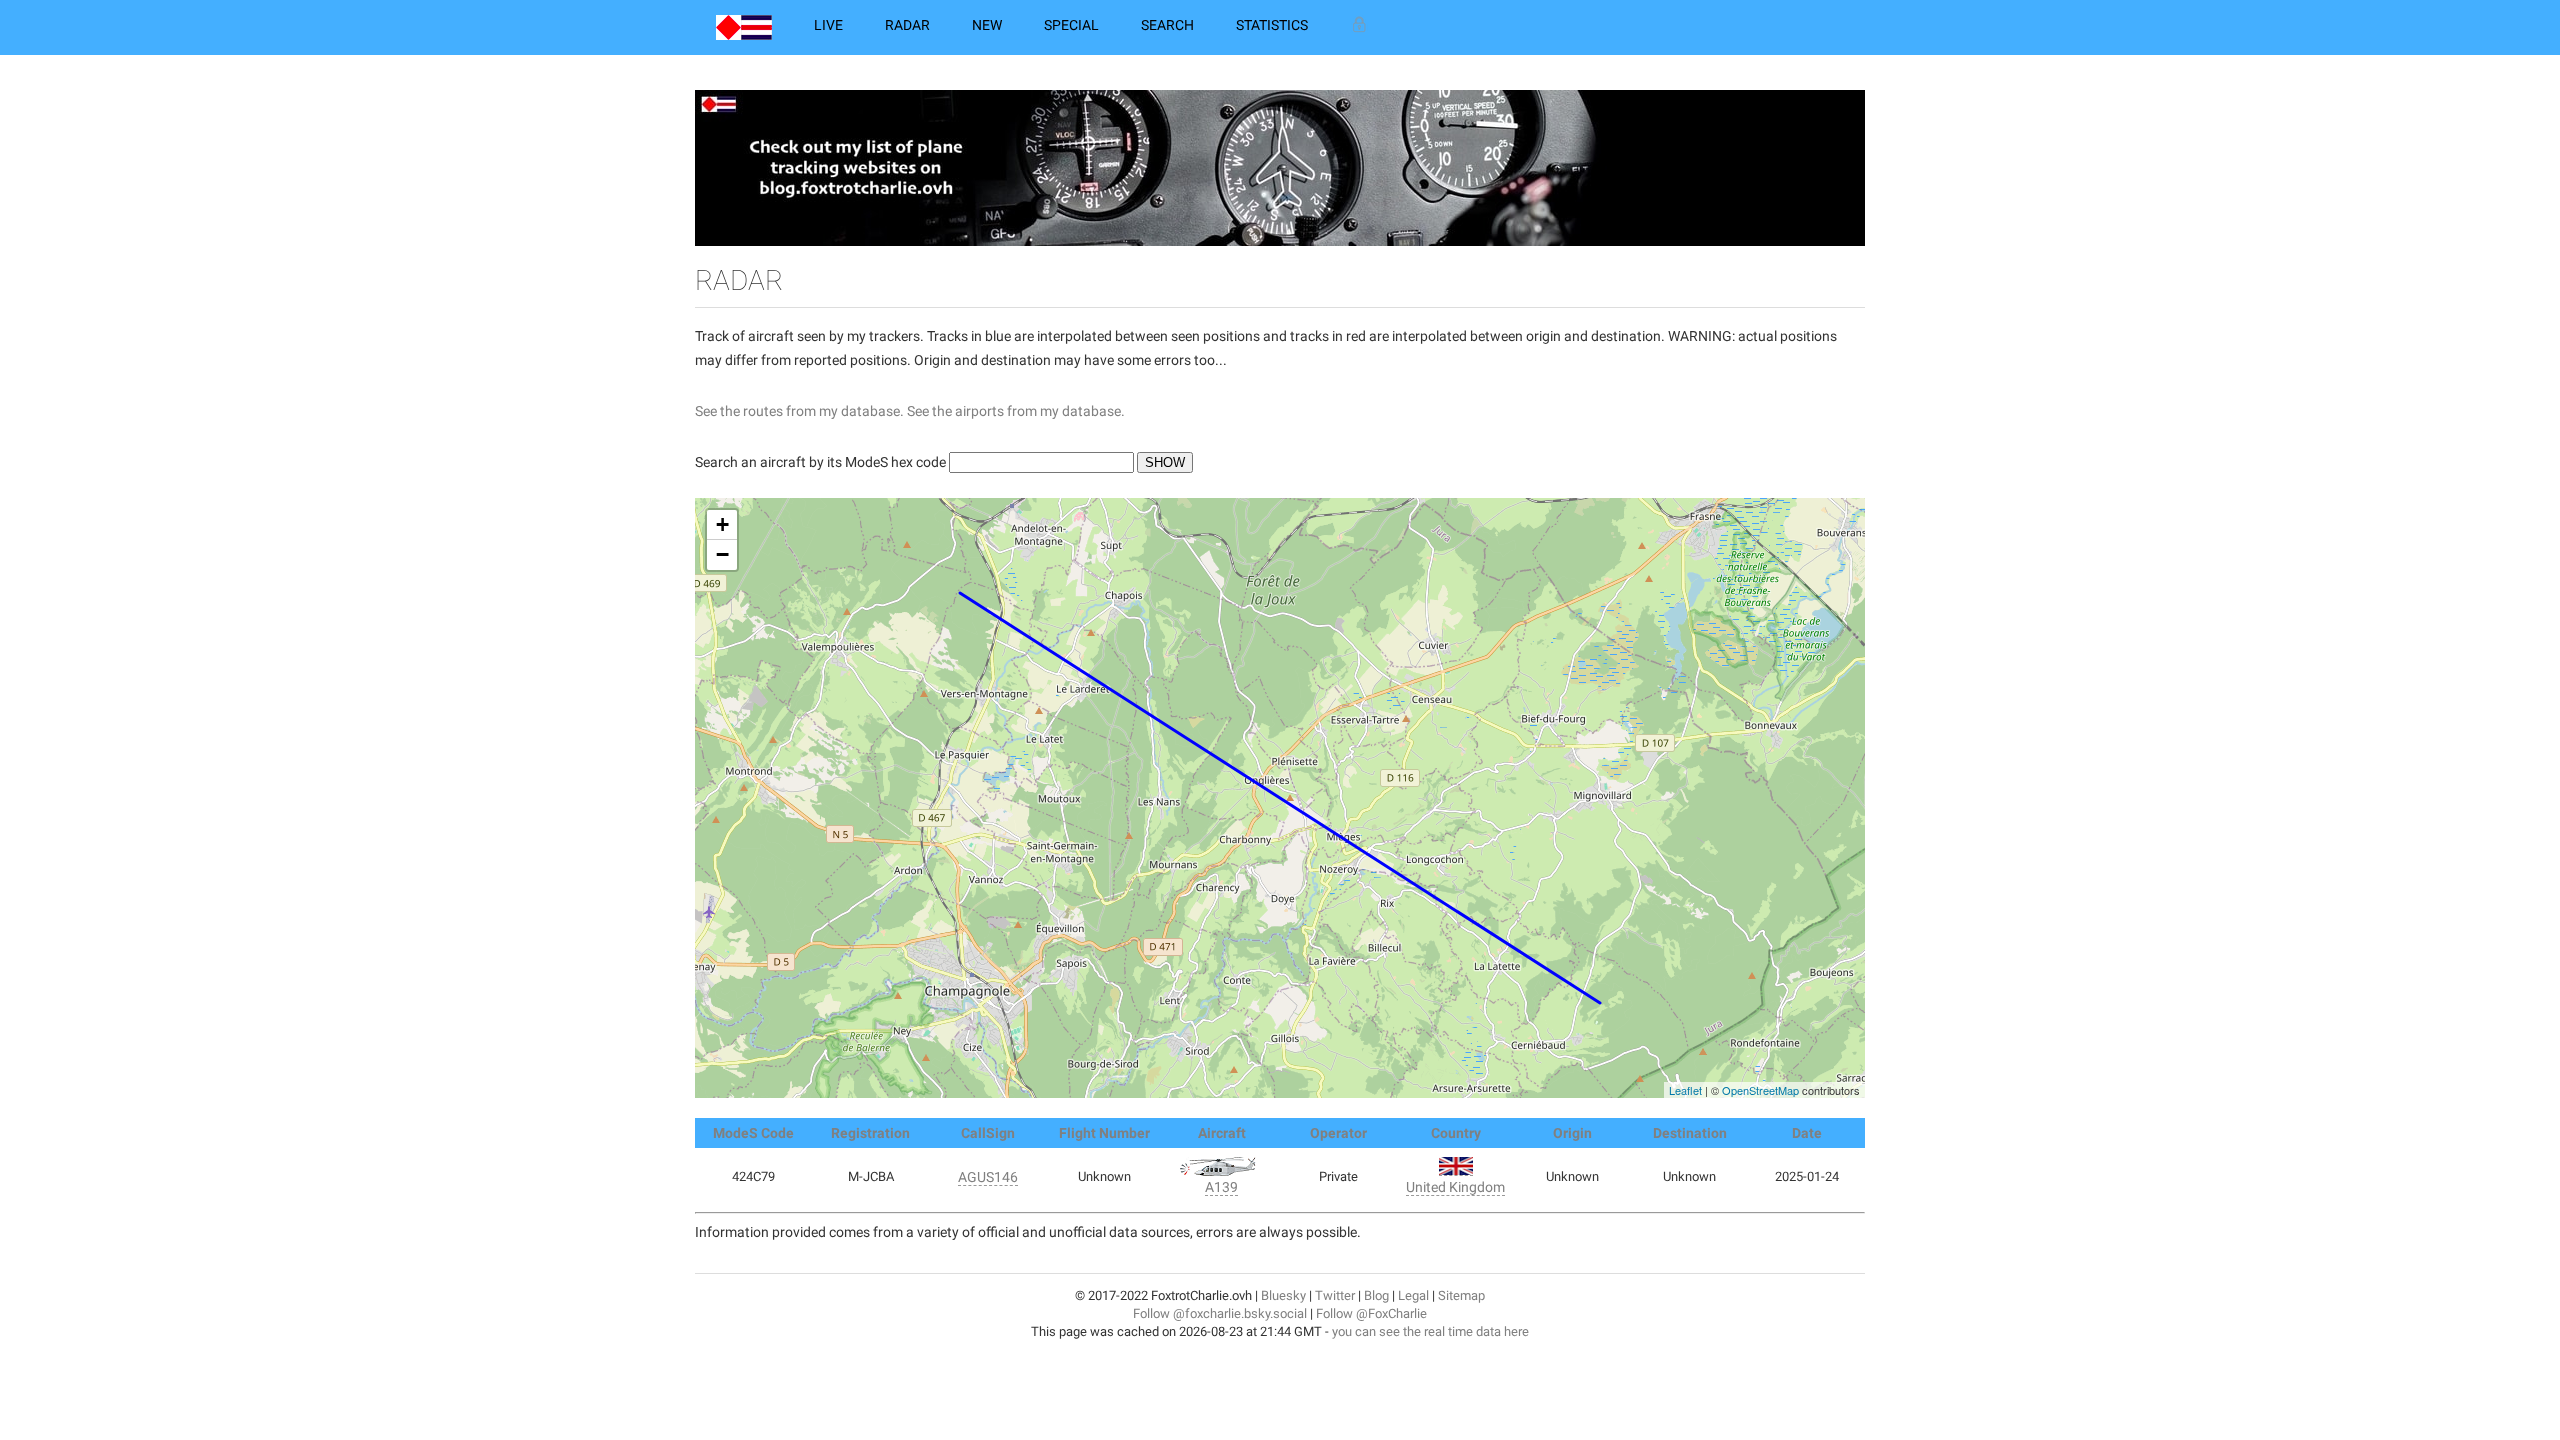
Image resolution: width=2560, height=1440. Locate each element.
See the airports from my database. (1016, 411)
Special (1071, 25)
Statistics (1272, 25)
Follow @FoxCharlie (1371, 1313)
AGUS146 (988, 1177)
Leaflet (1685, 1090)
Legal (1413, 1295)
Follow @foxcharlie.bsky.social (1220, 1313)
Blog (1376, 1295)
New (987, 25)
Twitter (1335, 1295)
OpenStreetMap (1760, 1090)
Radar (907, 25)
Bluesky (1283, 1295)
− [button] (722, 554)
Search (1167, 25)
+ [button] (722, 524)
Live (828, 25)
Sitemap (1461, 1295)
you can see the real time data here (1430, 1331)
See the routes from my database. (799, 411)
